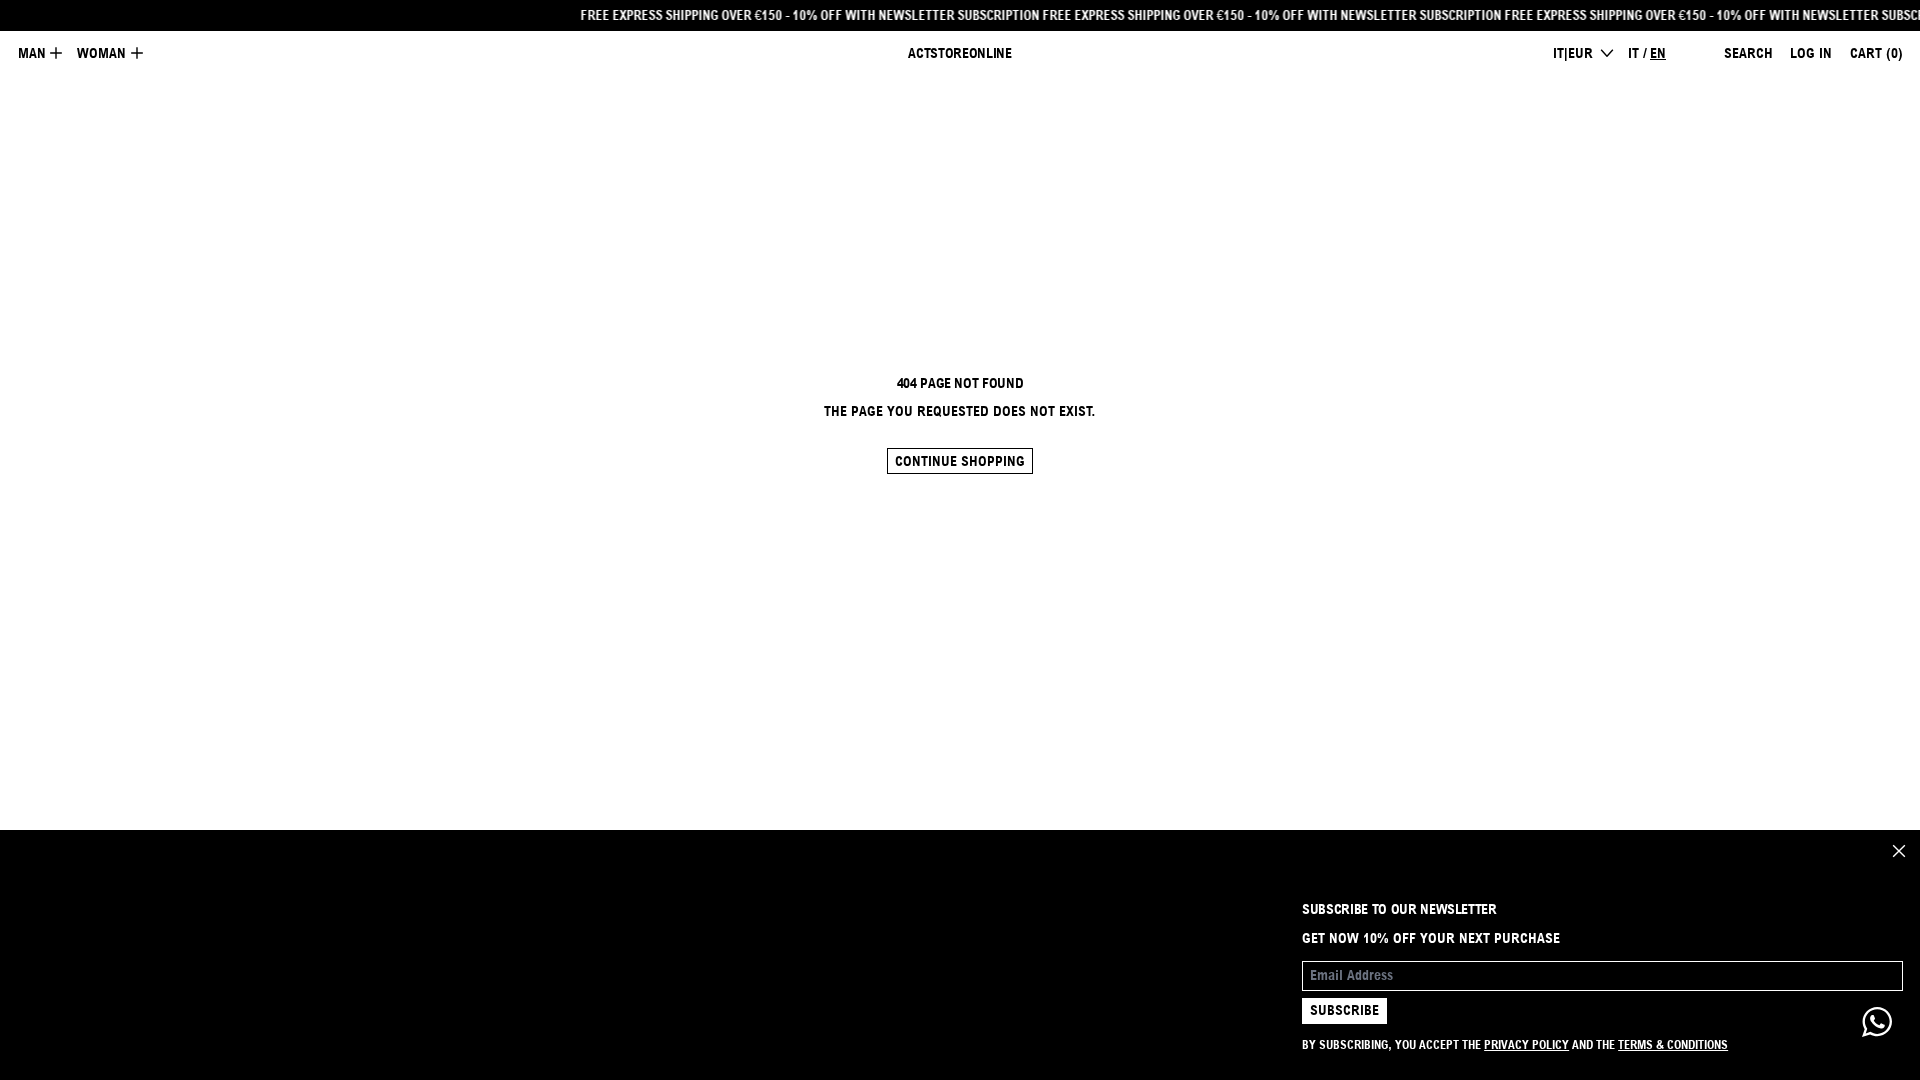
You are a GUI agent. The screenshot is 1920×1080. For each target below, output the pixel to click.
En (1658, 53)
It (1633, 53)
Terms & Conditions (1673, 1044)
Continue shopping (960, 461)
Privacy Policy (1526, 1044)
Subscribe (1344, 1010)
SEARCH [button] (1748, 53)
